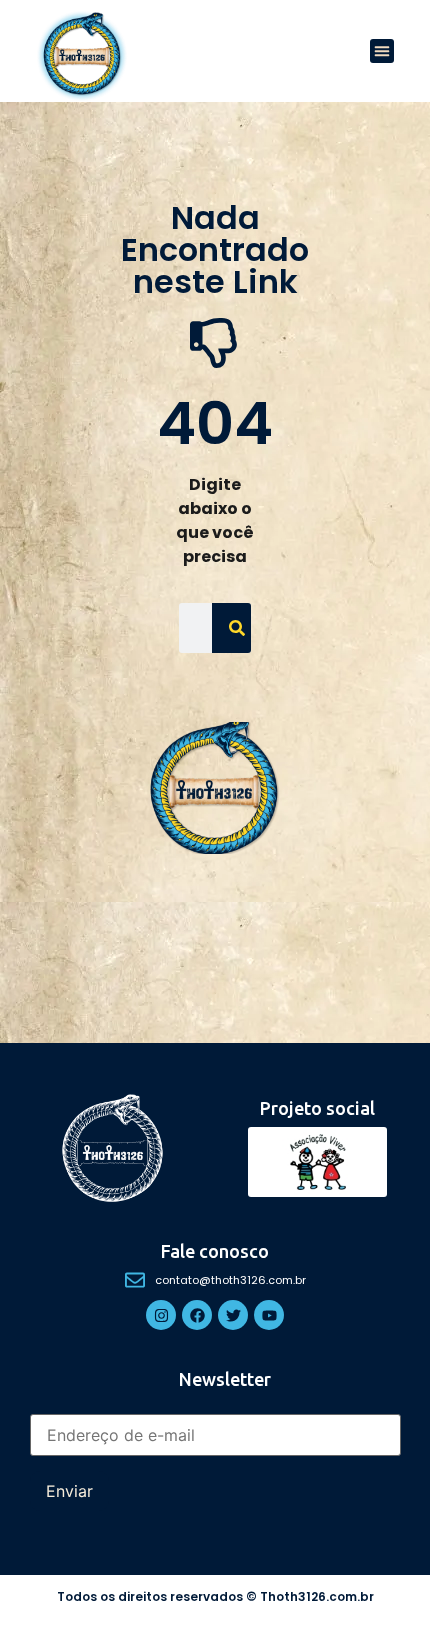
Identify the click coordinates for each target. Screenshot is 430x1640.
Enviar (69, 1491)
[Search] (237, 628)
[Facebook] (197, 1315)
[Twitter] (233, 1315)
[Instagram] (161, 1315)
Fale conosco (215, 1251)
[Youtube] (269, 1315)
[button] (382, 51)
